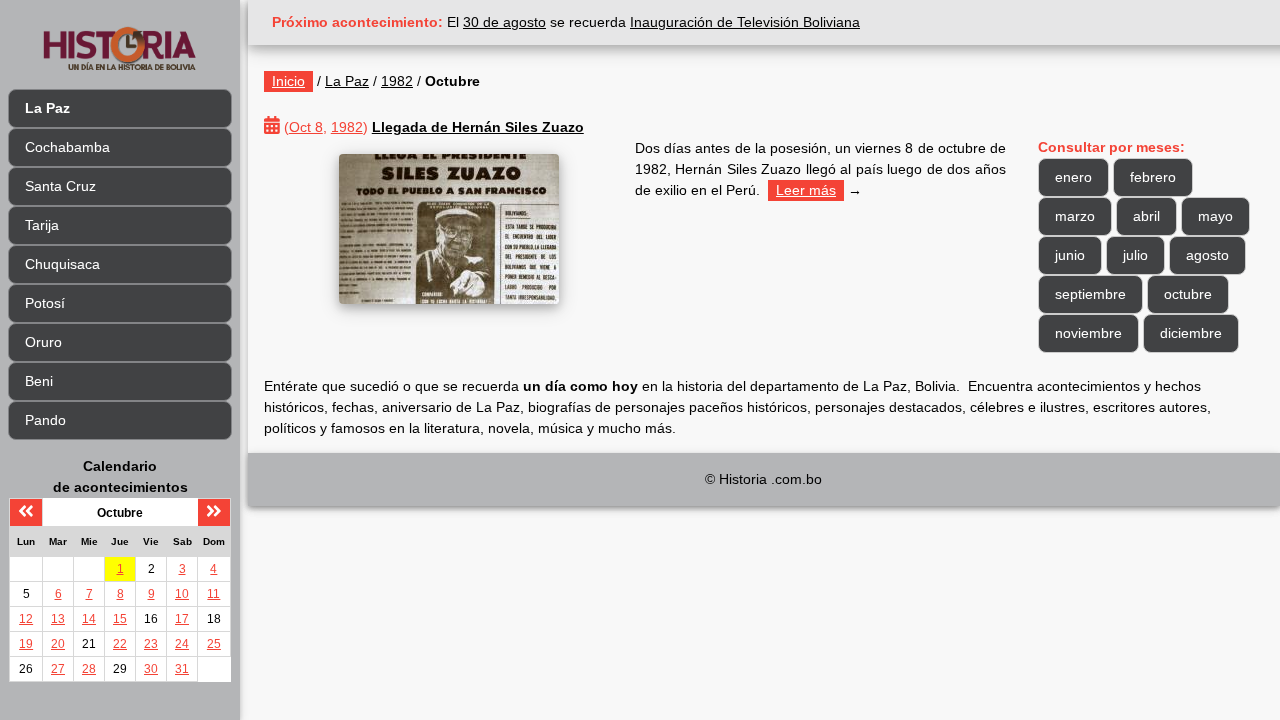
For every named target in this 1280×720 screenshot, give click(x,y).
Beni (39, 381)
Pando (45, 420)
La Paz (347, 81)
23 (151, 644)
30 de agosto (504, 22)
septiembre (1090, 294)
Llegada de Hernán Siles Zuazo (478, 127)
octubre (1188, 294)
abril (1146, 216)
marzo (1075, 216)
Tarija (42, 225)
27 (58, 669)
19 (26, 644)
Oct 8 (306, 127)
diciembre (1191, 333)
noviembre (1088, 333)
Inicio (288, 81)
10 (182, 594)
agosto (1207, 255)
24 (182, 644)
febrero (1153, 177)
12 (26, 619)
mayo (1215, 216)
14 (89, 619)
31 (182, 669)
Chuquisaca (62, 264)
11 (213, 594)
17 (182, 619)
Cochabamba (67, 147)
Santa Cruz (60, 186)
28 (89, 669)
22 (120, 644)
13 (58, 619)
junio (1070, 255)
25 (214, 644)
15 (120, 619)
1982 (397, 81)
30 (151, 669)
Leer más (806, 190)
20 (58, 644)
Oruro (43, 342)
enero (1073, 177)
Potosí (45, 303)
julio (1135, 255)
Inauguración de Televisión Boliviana (745, 22)
